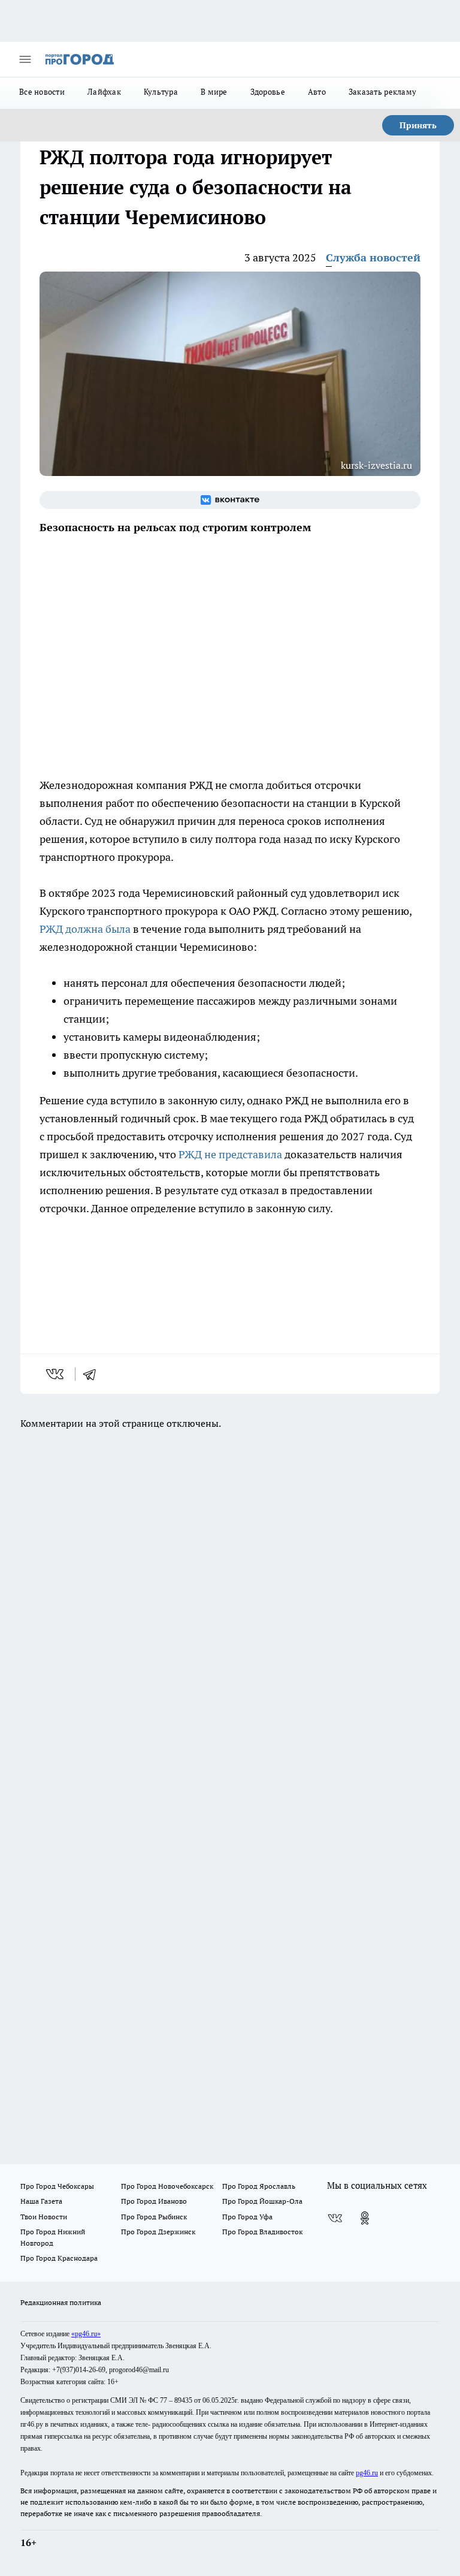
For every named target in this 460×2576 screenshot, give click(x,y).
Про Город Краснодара (59, 2258)
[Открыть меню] (25, 59)
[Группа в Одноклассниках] (365, 2218)
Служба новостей (373, 257)
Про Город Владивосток (262, 2232)
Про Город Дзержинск (158, 2232)
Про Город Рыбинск (154, 2217)
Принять (418, 125)
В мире (214, 92)
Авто (317, 92)
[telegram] (93, 1374)
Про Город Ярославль (259, 2186)
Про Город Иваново (154, 2201)
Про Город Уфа (247, 2217)
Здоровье (268, 92)
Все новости (42, 92)
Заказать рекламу (382, 92)
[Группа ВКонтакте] (230, 500)
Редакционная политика (61, 2302)
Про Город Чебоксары (57, 2186)
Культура (161, 92)
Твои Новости (44, 2217)
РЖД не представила (230, 1154)
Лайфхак (104, 92)
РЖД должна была (85, 929)
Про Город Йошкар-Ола (262, 2201)
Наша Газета (41, 2201)
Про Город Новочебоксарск (167, 2186)
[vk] (56, 1374)
